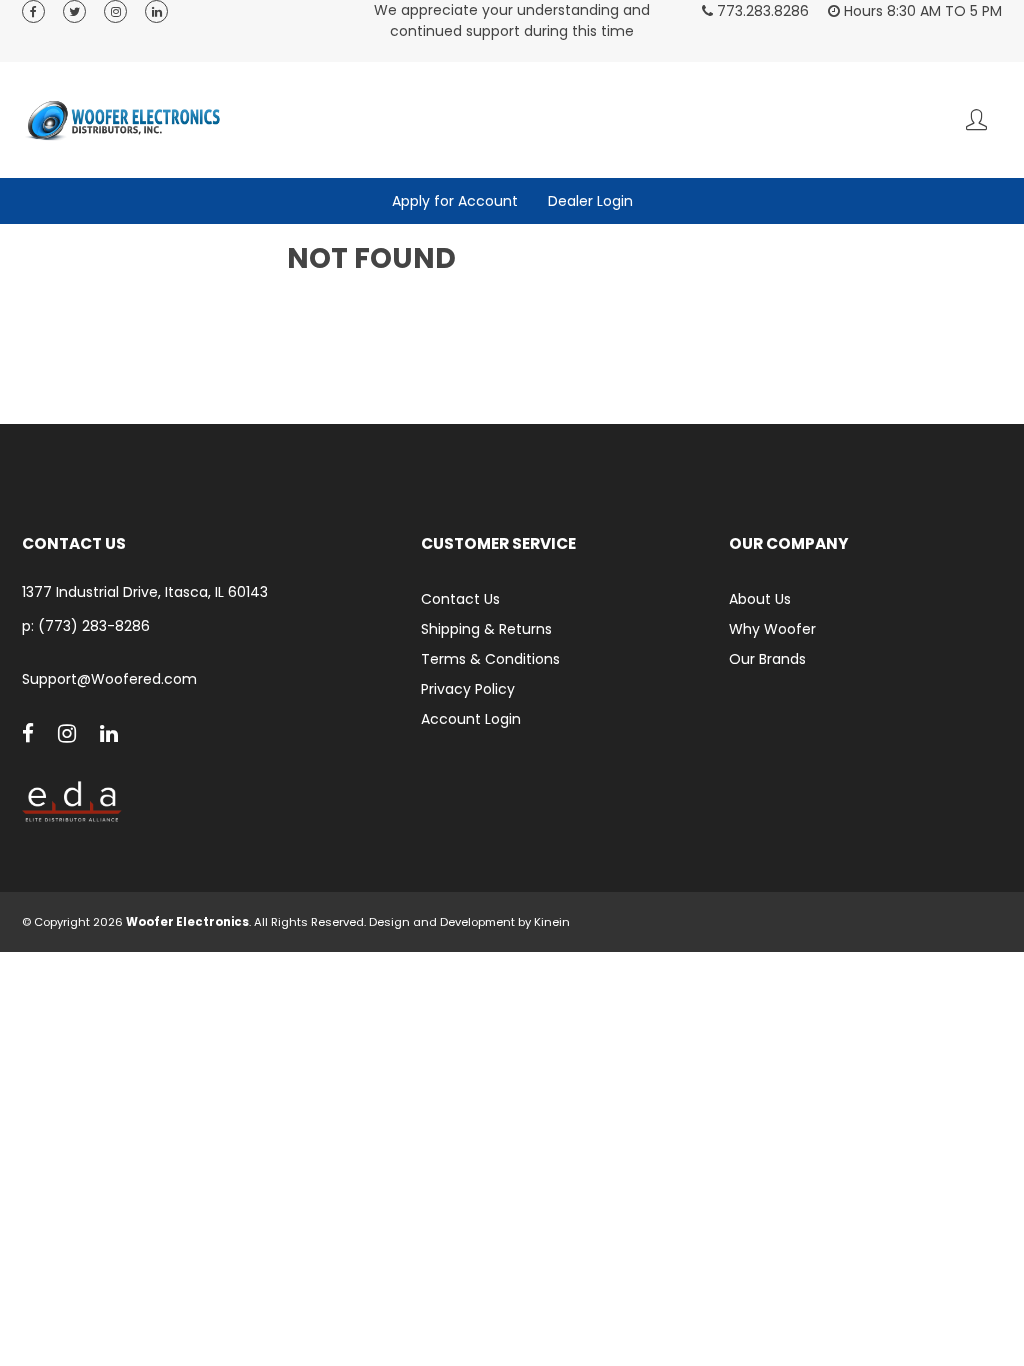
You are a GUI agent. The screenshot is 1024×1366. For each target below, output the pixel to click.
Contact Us (460, 599)
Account (976, 119)
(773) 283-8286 (94, 626)
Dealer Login (590, 201)
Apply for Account (455, 201)
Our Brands (767, 659)
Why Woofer (772, 629)
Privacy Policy (468, 689)
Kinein (552, 922)
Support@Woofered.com (109, 679)
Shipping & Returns (486, 629)
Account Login (471, 719)
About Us (760, 599)
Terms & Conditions (490, 659)
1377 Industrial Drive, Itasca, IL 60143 (145, 592)
